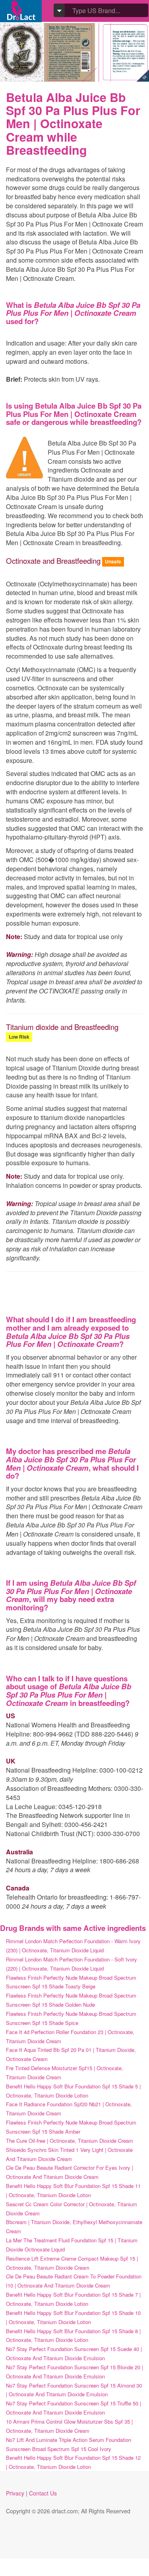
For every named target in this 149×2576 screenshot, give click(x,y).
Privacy (15, 2493)
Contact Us (43, 2493)
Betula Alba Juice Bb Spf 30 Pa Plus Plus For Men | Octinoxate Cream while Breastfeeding (73, 124)
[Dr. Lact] (21, 11)
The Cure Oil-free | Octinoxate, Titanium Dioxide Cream (70, 2141)
